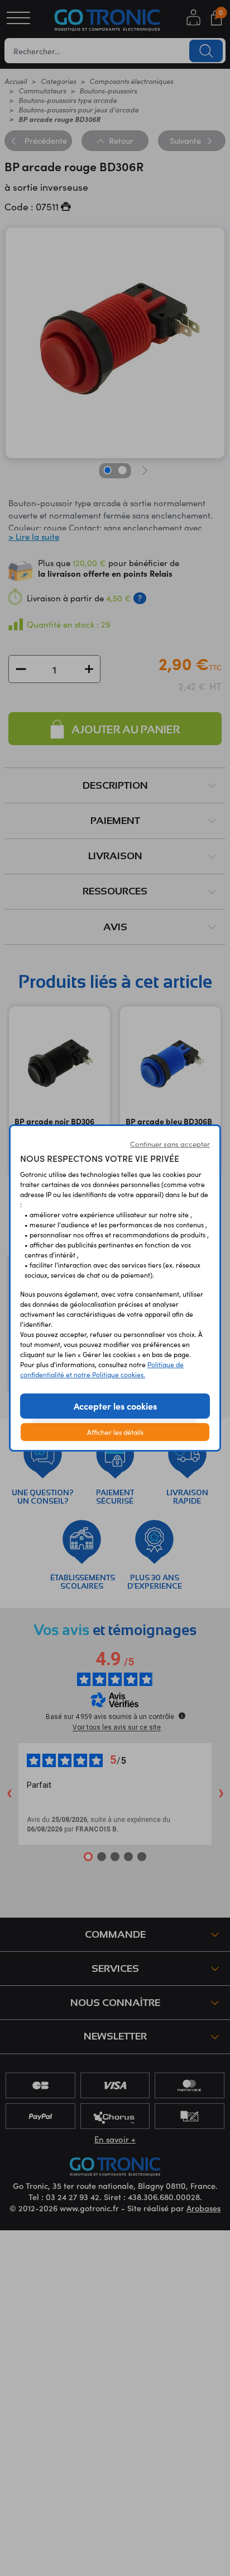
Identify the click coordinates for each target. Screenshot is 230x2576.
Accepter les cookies (115, 1406)
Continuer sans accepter (170, 1144)
